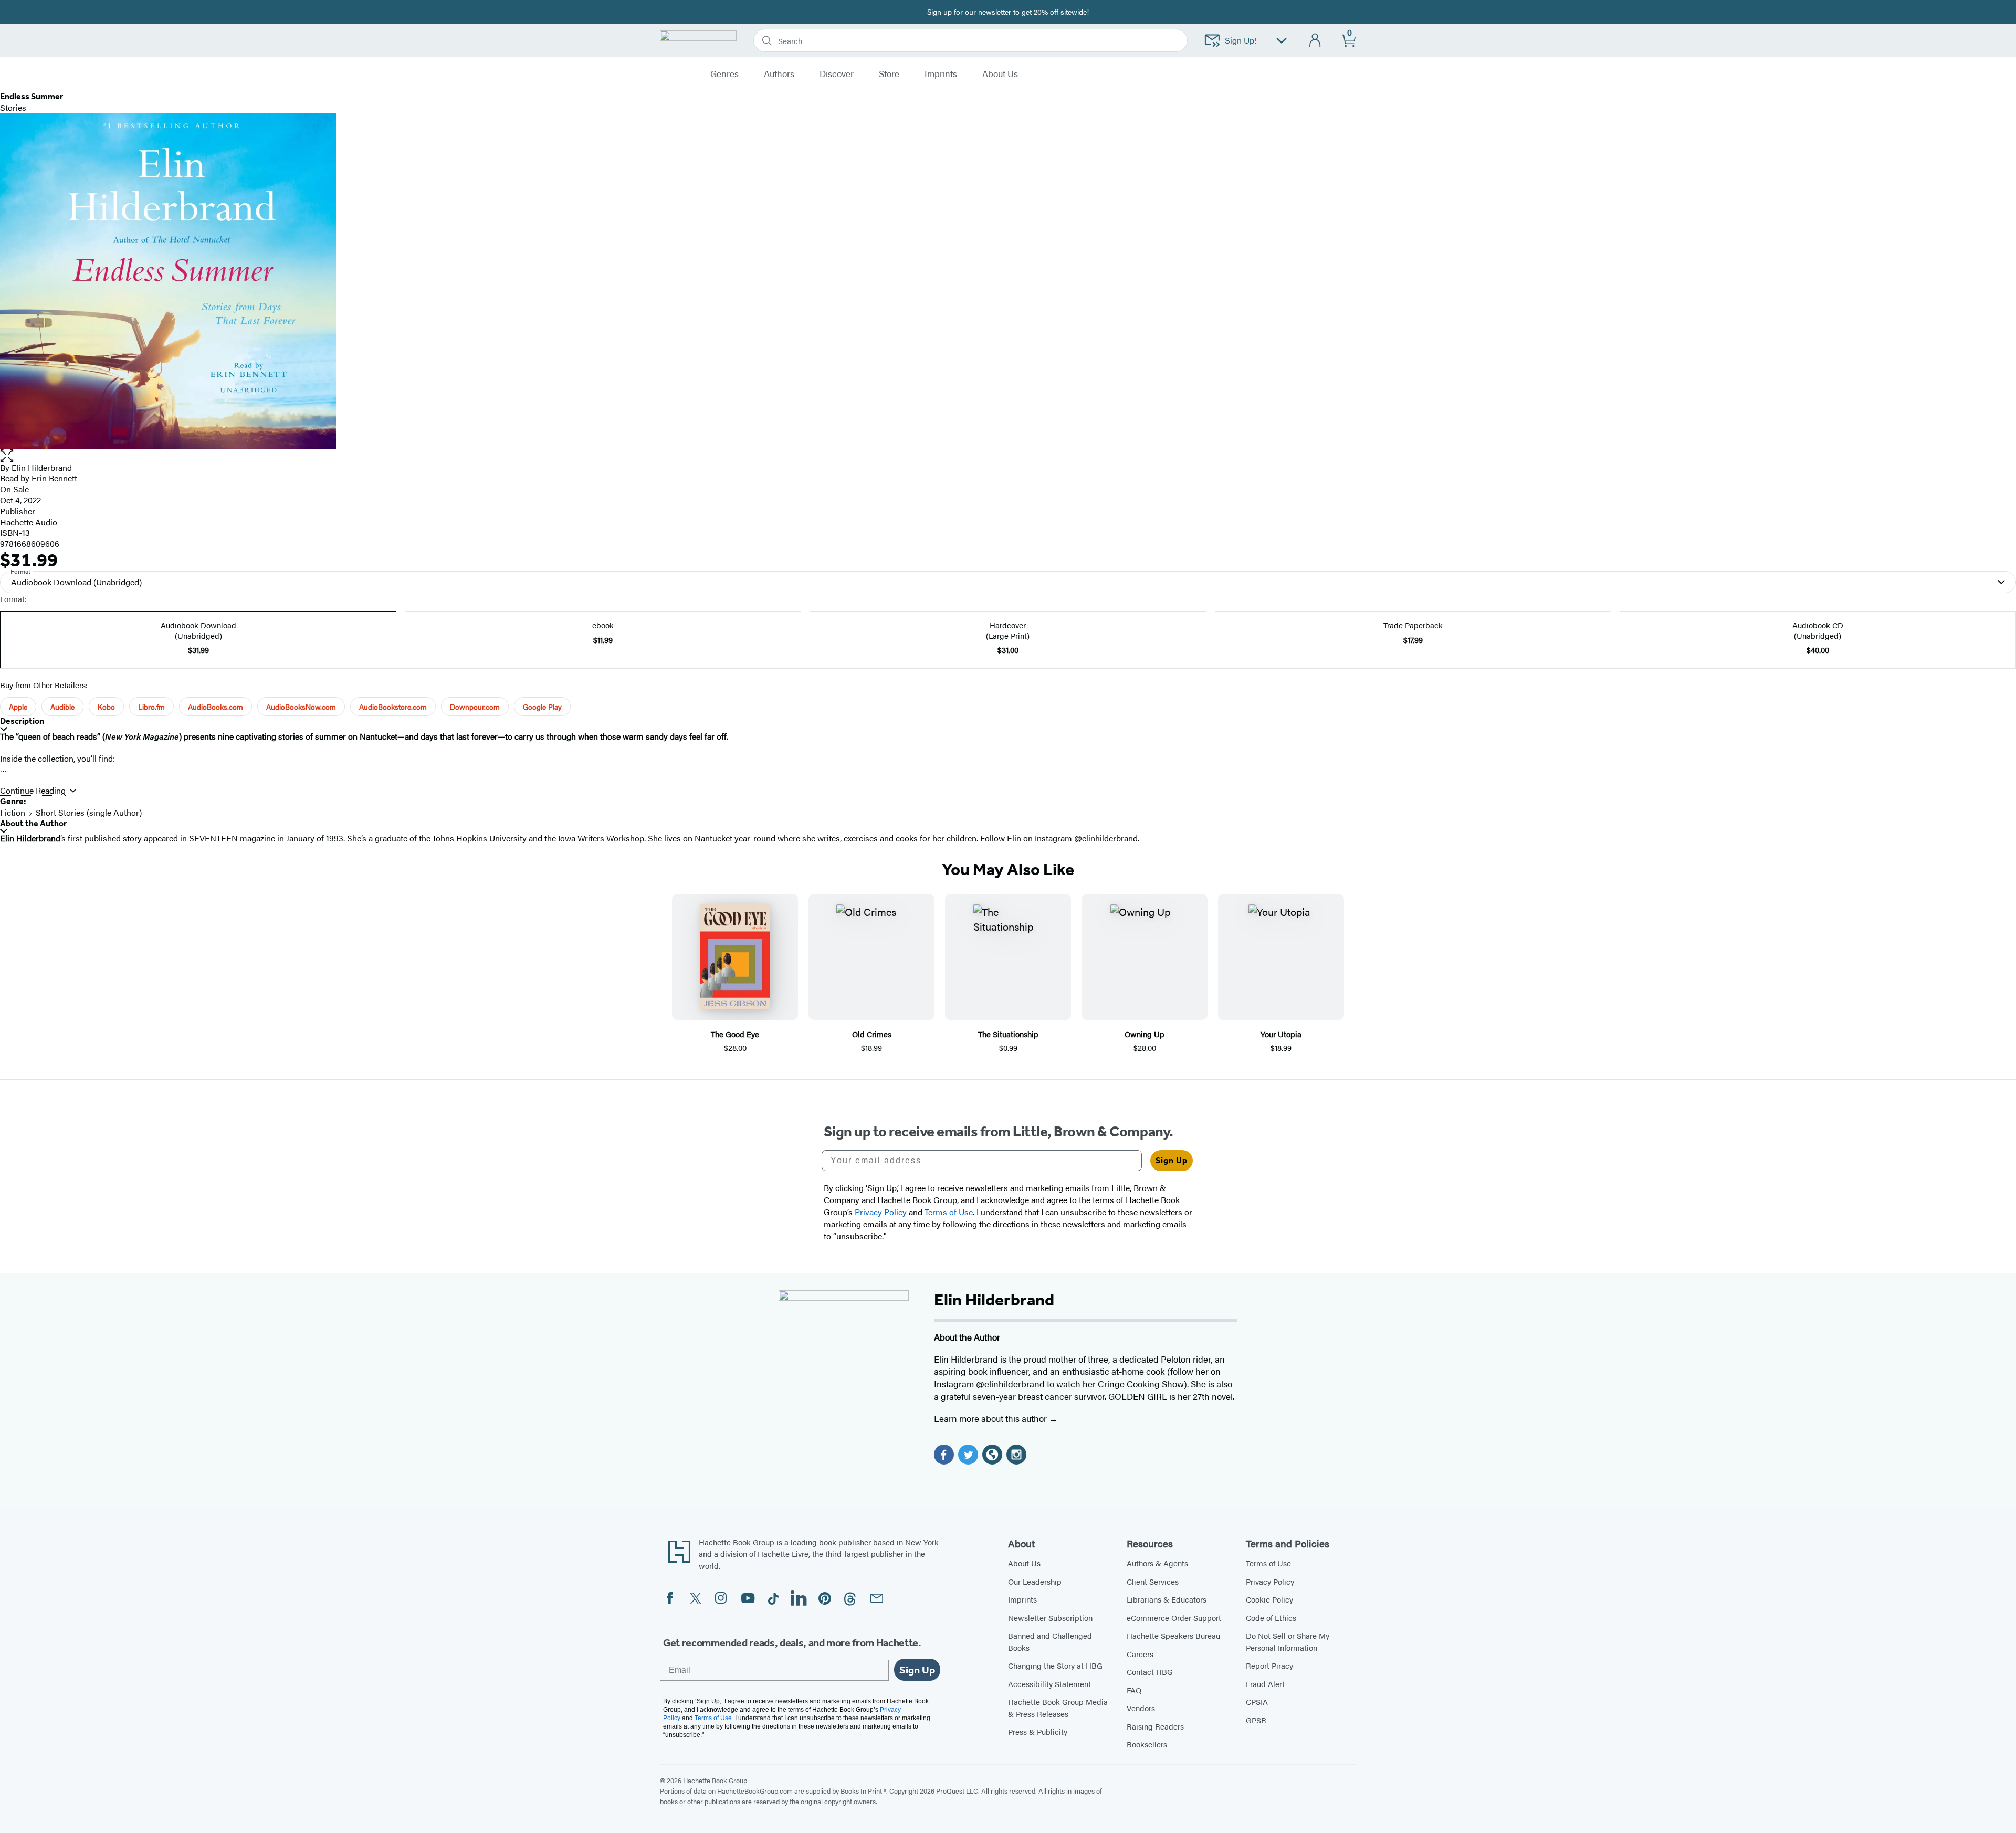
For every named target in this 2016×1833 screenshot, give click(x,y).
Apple (18, 707)
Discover (837, 74)
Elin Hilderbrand (42, 467)
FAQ (1134, 1690)
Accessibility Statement (1049, 1684)
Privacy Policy (1270, 1581)
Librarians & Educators (1167, 1599)
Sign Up (1172, 1160)
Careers (1140, 1654)
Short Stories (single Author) (89, 812)
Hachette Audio (29, 522)
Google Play (542, 707)
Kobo (106, 707)
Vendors (1141, 1708)
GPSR (1256, 1720)
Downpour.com (475, 707)
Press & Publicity (1038, 1731)
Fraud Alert (1265, 1684)
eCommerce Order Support (1174, 1618)
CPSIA (1257, 1702)
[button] (1008, 456)
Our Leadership (1035, 1581)
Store (889, 74)
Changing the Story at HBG (1055, 1665)
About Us (1024, 1563)
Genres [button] (724, 74)
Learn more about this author (991, 1418)
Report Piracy (1269, 1665)
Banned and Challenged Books (1050, 1641)
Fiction (13, 812)
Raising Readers (1155, 1726)
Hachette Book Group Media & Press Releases (1058, 1708)
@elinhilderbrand (1010, 1384)
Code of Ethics (1271, 1618)
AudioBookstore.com (393, 707)
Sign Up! (1241, 40)
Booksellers (1147, 1744)
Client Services (1153, 1581)
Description (22, 721)
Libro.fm (151, 707)
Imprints (941, 74)
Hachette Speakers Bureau (1173, 1635)
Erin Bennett (54, 478)
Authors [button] (779, 74)
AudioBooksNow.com (301, 707)
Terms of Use (1268, 1563)
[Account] (1315, 41)
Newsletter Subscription (1050, 1618)
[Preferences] (1282, 41)
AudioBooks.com (216, 707)
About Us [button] (1000, 74)
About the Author (33, 823)
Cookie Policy (1269, 1599)
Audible (62, 707)
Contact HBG (1150, 1672)
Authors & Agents (1157, 1563)
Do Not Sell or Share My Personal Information (1288, 1641)
